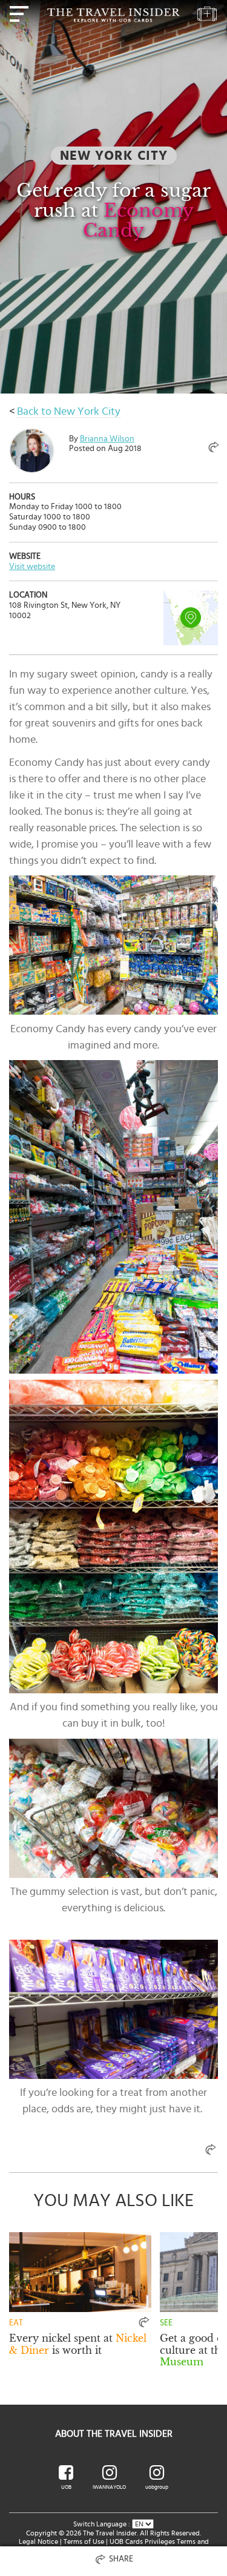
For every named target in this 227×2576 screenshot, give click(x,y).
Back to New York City (69, 412)
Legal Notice (38, 2541)
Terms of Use (84, 2541)
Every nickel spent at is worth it (78, 2344)
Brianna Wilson (107, 439)
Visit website (32, 567)
